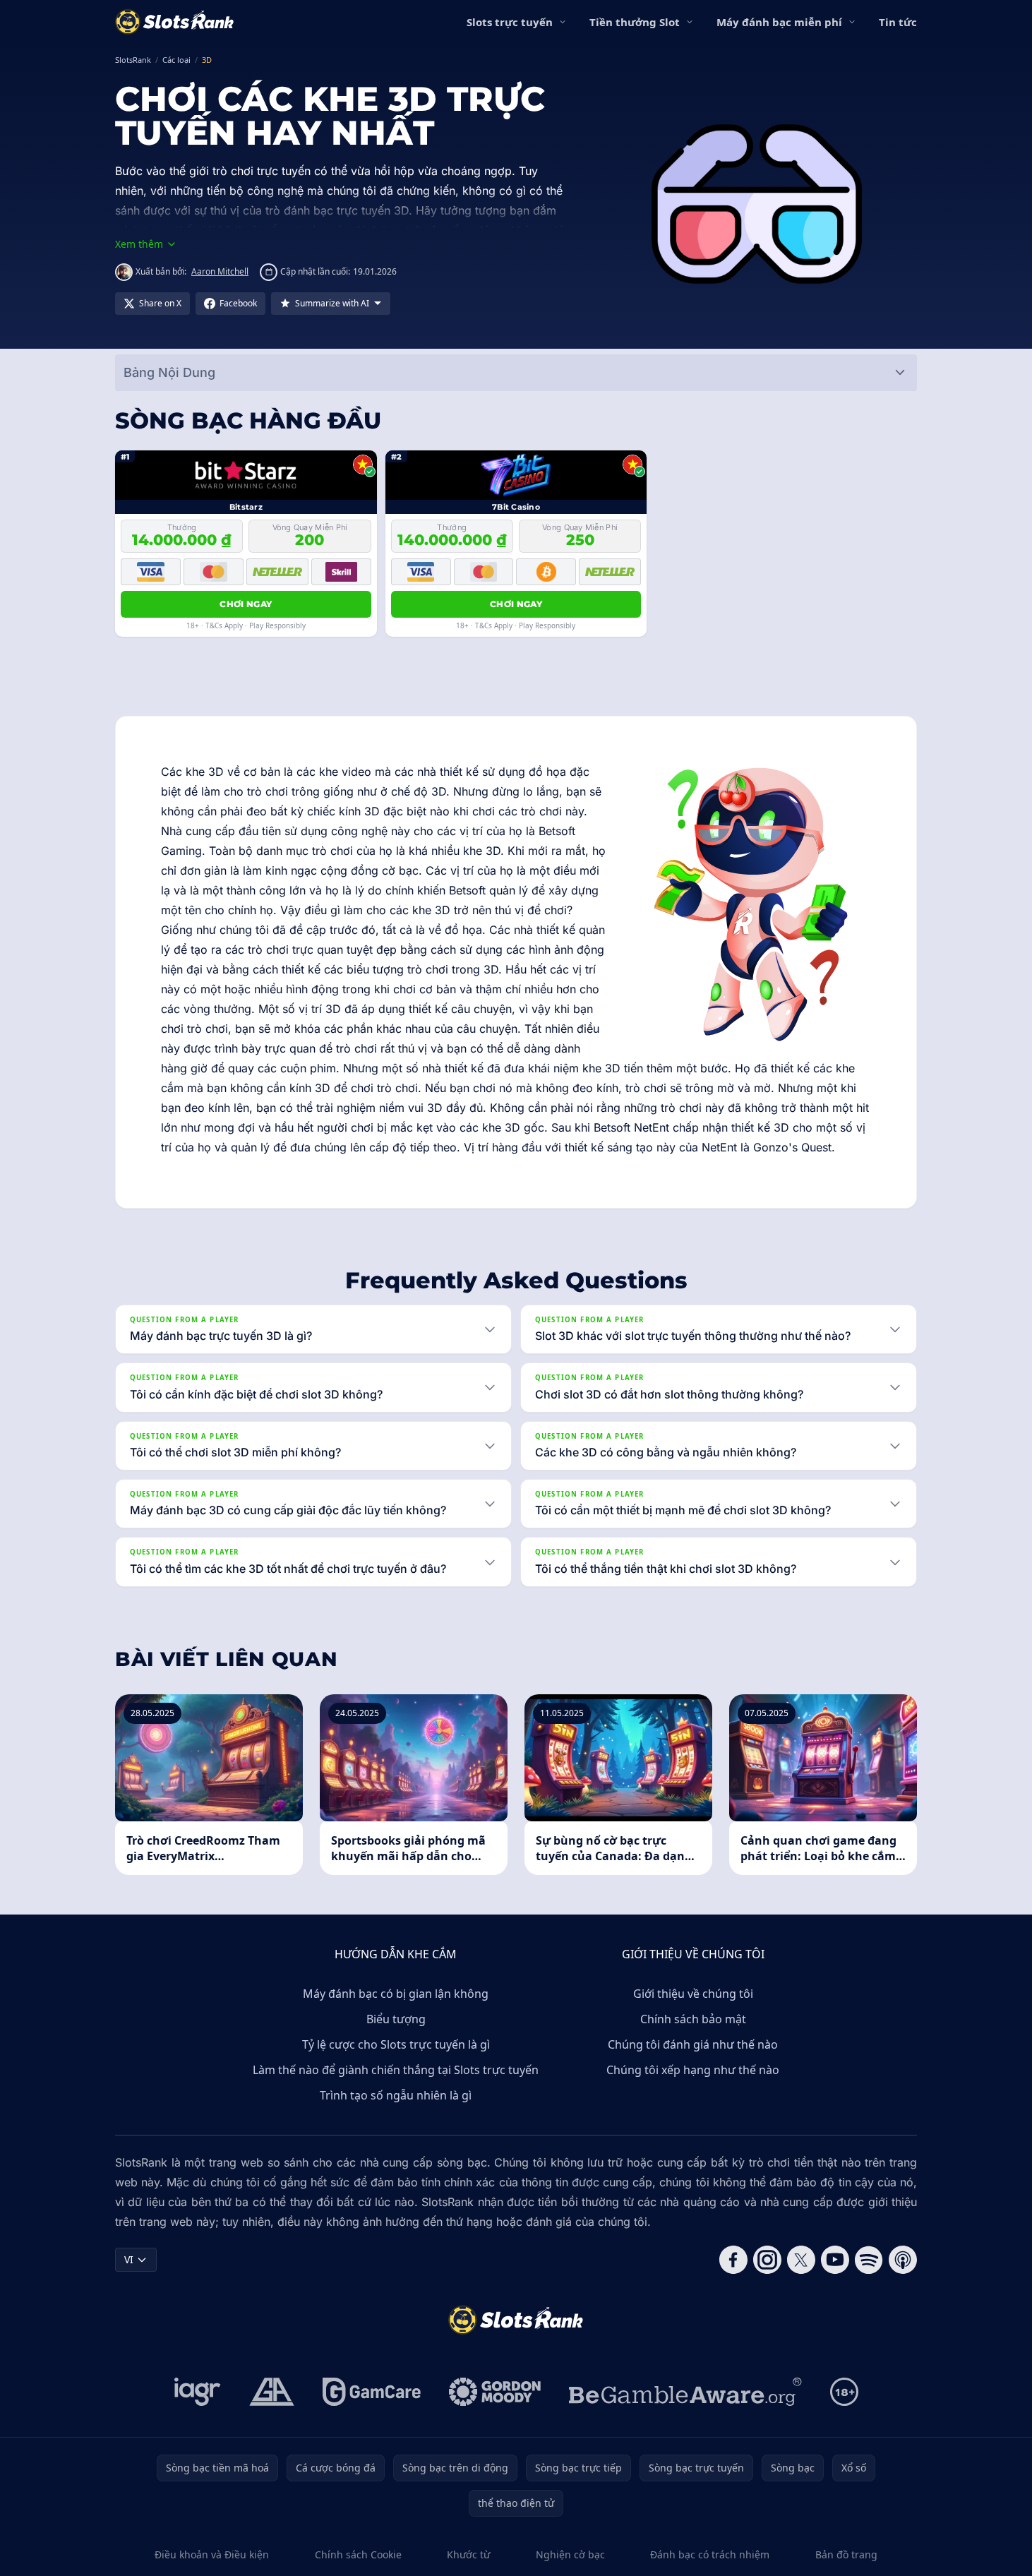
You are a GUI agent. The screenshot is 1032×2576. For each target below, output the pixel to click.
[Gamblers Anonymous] (272, 2392)
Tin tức (898, 22)
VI (129, 2259)
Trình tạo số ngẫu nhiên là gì (396, 2095)
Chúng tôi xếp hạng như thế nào (693, 2070)
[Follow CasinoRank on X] (801, 2260)
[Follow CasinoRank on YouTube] (835, 2260)
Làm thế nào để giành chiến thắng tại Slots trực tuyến (396, 2070)
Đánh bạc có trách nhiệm (710, 2554)
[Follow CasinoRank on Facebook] (733, 2260)
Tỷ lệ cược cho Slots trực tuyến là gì (396, 2044)
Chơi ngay (246, 604)
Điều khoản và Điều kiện (212, 2554)
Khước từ (468, 2554)
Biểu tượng (396, 2019)
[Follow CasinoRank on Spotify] (869, 2260)
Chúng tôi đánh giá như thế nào (693, 2044)
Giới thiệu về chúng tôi (693, 1994)
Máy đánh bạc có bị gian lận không (396, 1994)
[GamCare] (372, 2392)
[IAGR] (198, 2392)
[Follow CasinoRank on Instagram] (767, 2260)
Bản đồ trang (846, 2554)
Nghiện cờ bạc (570, 2554)
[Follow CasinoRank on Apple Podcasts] (903, 2260)
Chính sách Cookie (358, 2554)
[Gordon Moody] (495, 2392)
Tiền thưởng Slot (635, 22)
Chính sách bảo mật (693, 2019)
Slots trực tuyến (510, 22)
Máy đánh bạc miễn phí (779, 22)
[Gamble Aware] (685, 2392)
